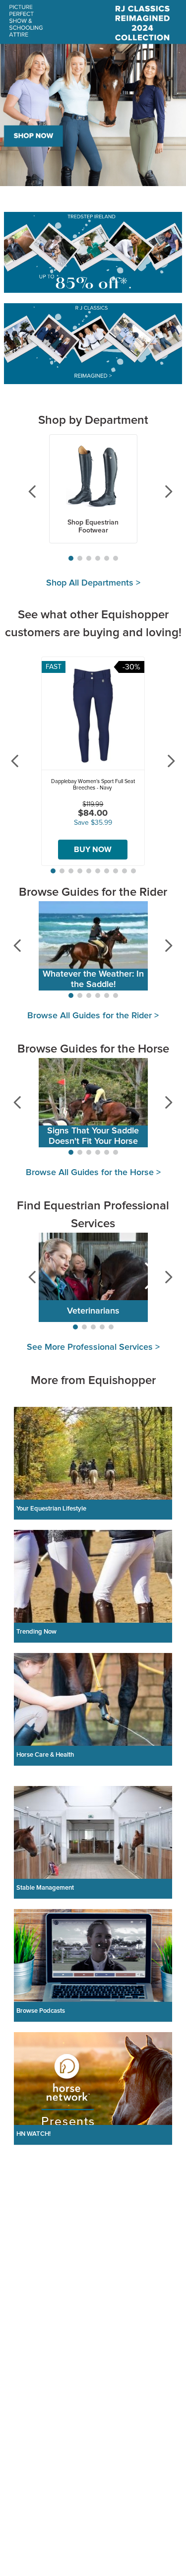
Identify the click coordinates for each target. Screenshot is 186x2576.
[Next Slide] (161, 491)
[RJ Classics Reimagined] (93, 345)
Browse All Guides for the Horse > (93, 1173)
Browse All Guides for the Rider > (93, 1016)
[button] (71, 558)
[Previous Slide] (25, 491)
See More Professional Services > (93, 1347)
